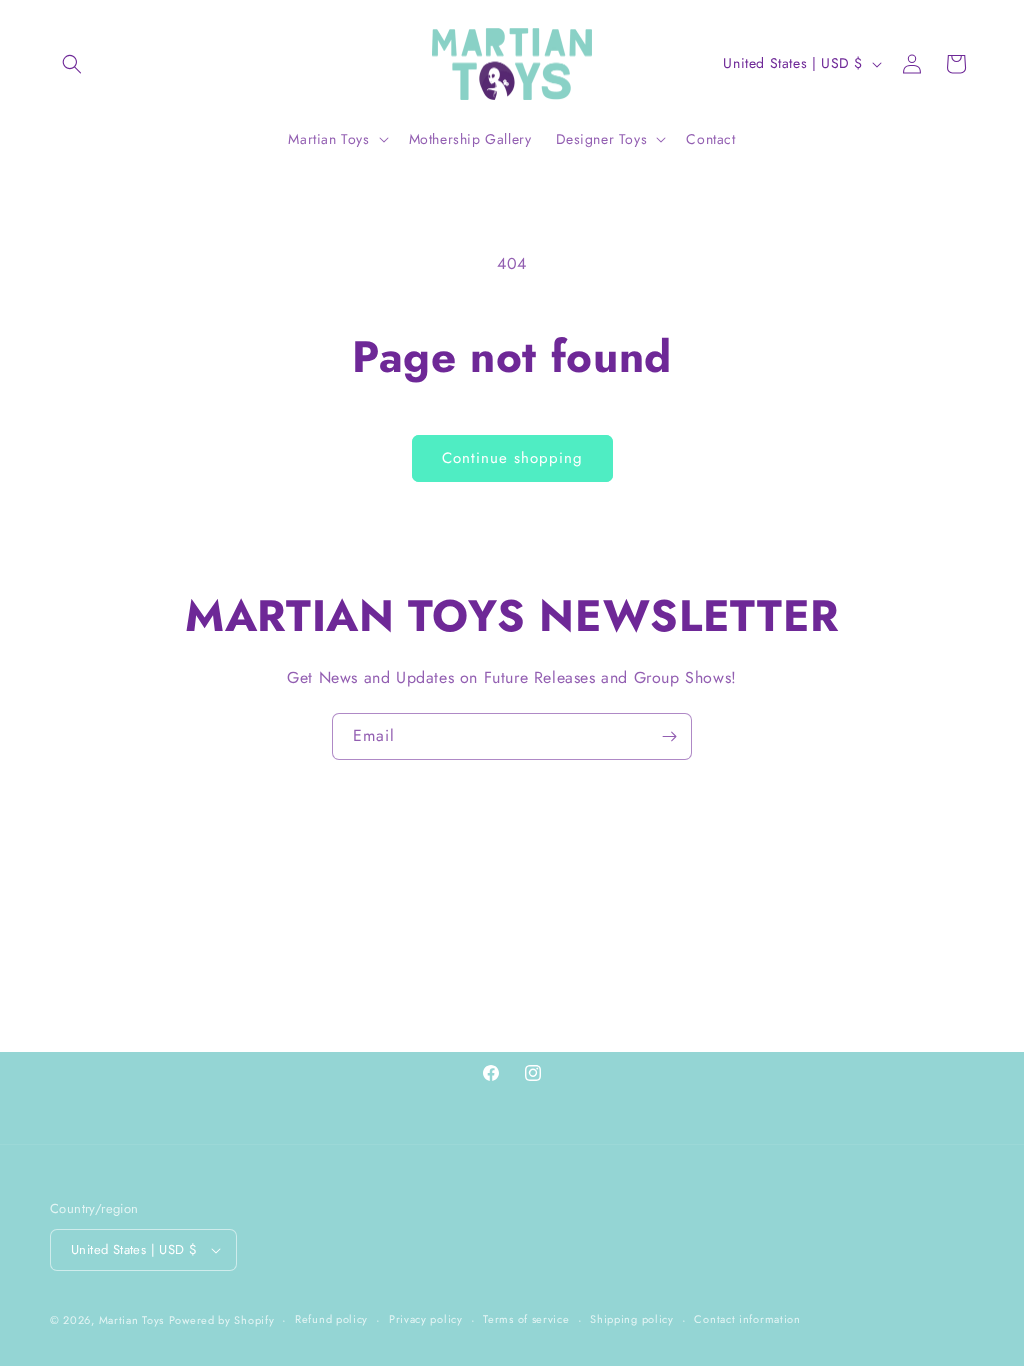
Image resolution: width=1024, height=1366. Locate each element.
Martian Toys (131, 1320)
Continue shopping (512, 458)
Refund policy (331, 1319)
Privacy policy (426, 1319)
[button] (72, 64)
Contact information (747, 1319)
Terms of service (526, 1319)
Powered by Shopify (222, 1320)
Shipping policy (632, 1319)
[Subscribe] (669, 736)
